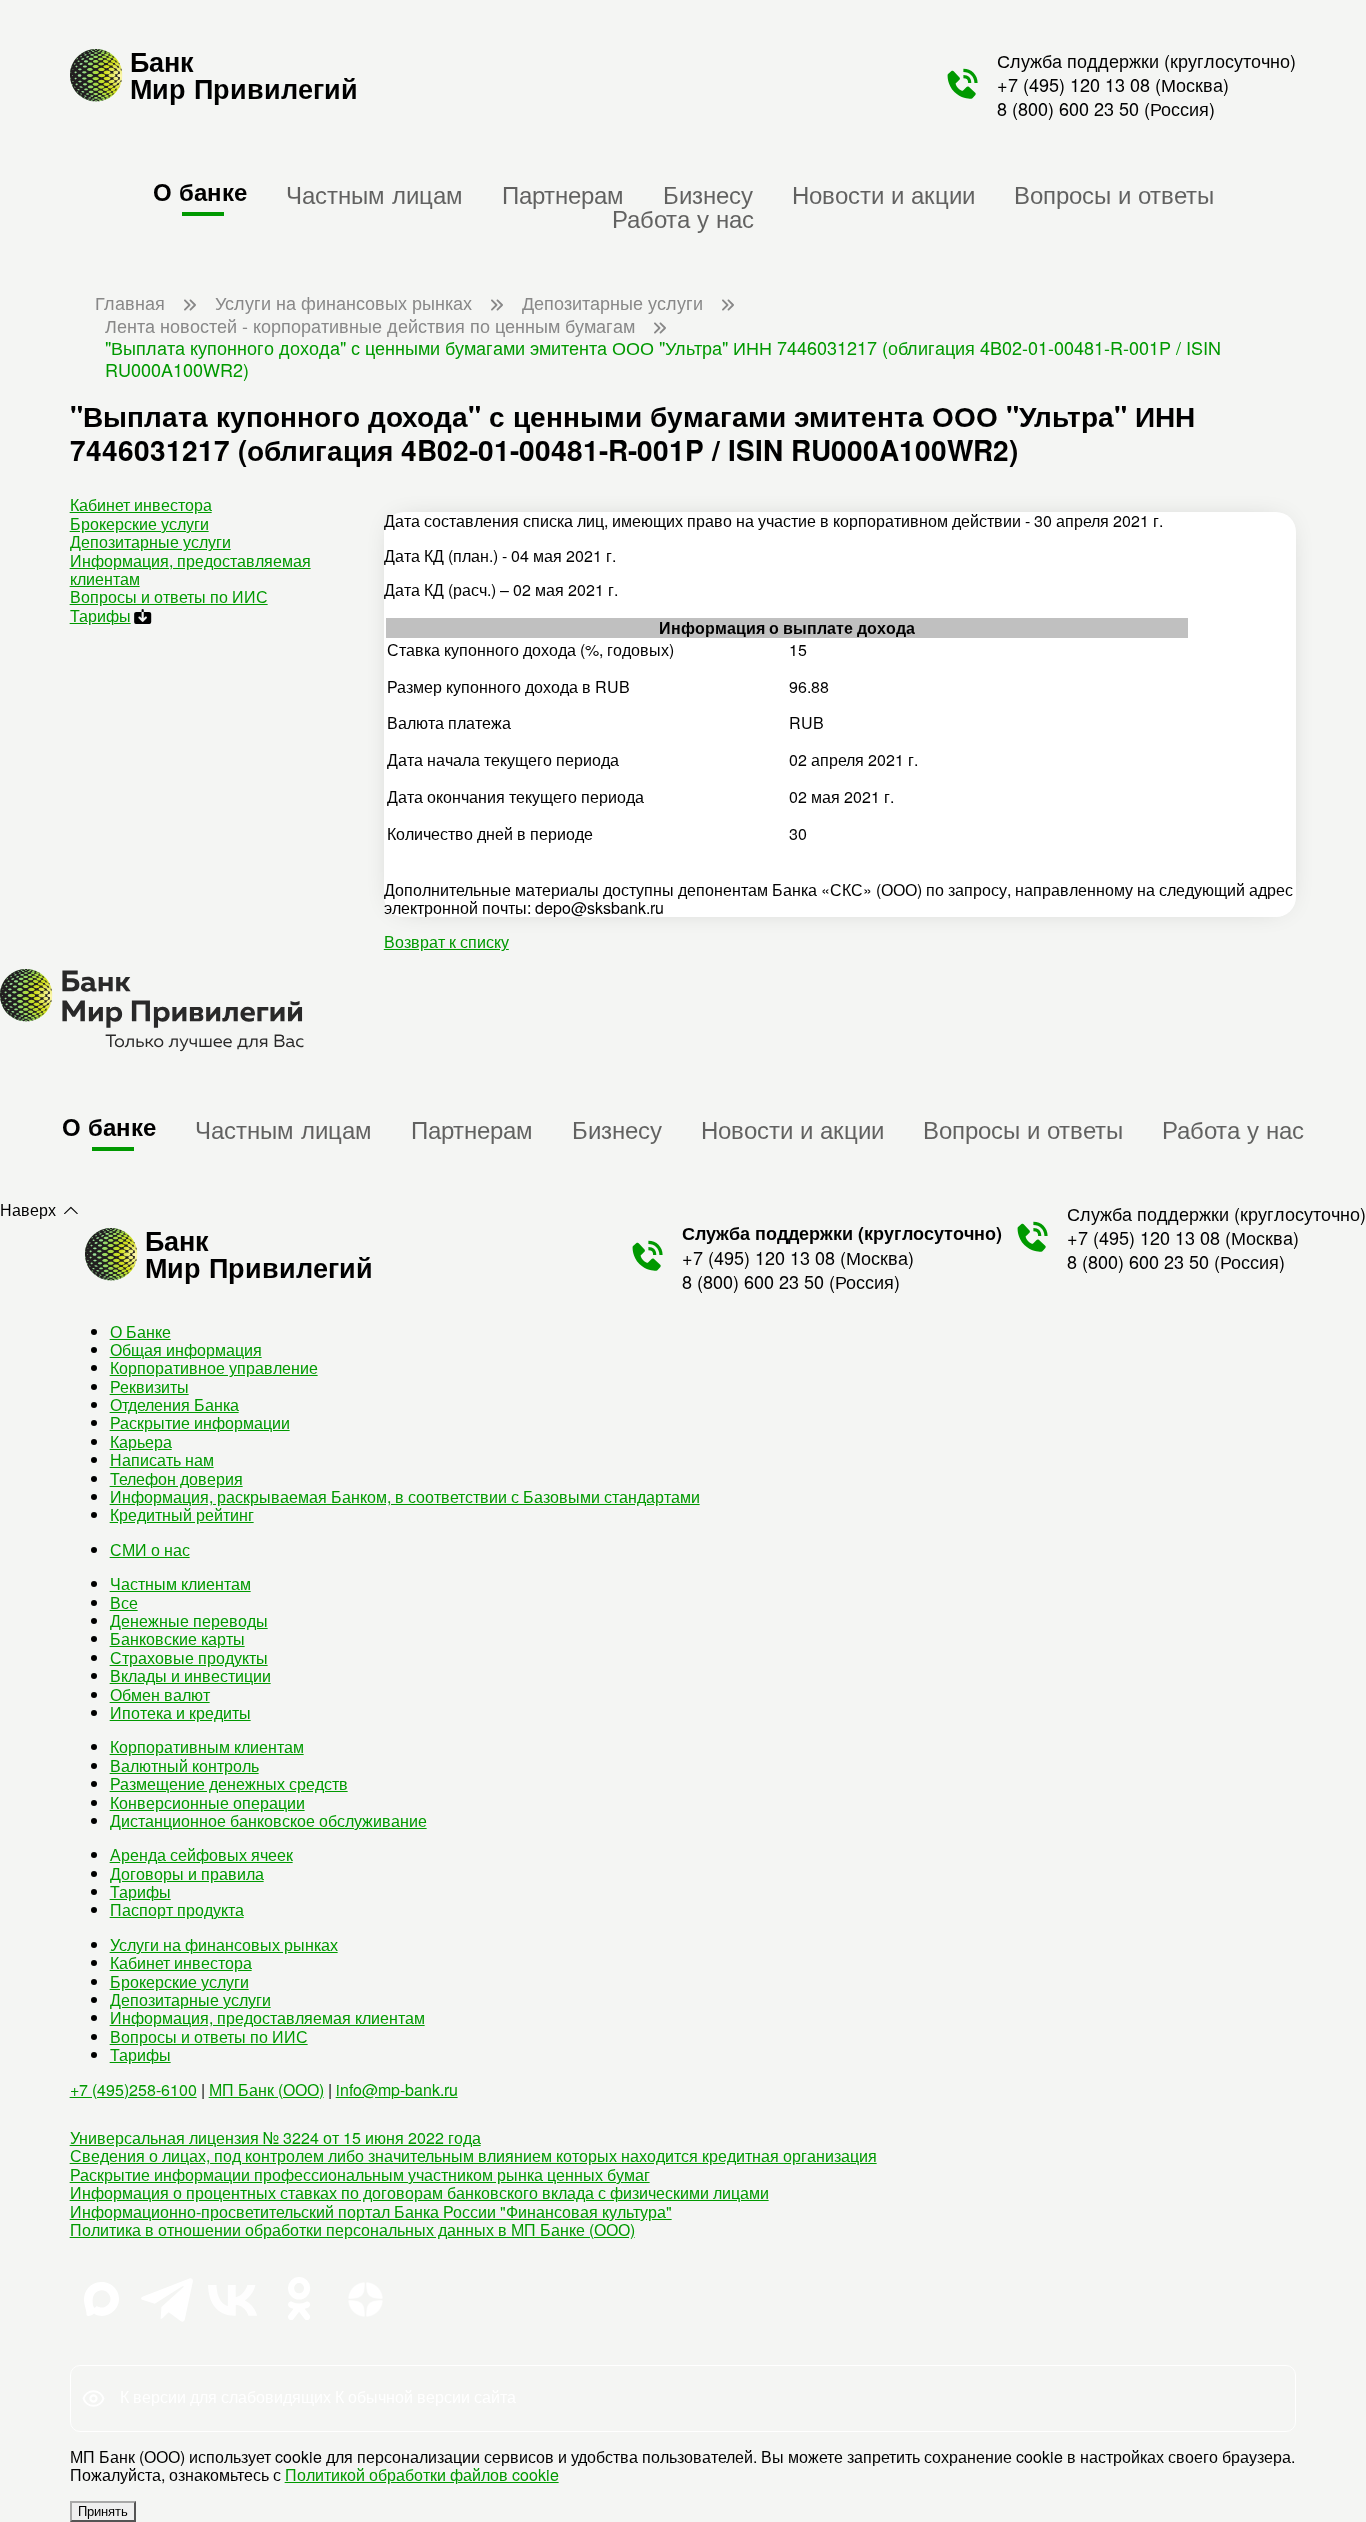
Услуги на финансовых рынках (224, 1944)
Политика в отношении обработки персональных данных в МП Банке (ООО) (352, 2229)
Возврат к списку (446, 941)
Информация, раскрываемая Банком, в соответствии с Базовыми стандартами (405, 1496)
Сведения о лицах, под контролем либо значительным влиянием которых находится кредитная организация (473, 2155)
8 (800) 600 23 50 (1068, 108)
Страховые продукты (189, 1657)
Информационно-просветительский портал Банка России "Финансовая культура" (371, 2211)
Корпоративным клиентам (207, 1746)
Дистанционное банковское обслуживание (268, 1820)
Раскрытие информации (200, 1422)
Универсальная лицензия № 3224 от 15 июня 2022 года (275, 2137)
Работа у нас (683, 217)
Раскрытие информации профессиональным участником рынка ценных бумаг (360, 2174)
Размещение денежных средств (229, 1783)
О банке (200, 191)
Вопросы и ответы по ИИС (169, 596)
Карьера (141, 1441)
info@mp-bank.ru (397, 2089)
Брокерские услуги (139, 523)
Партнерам (563, 193)
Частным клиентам (180, 1583)
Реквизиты (149, 1386)
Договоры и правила (187, 1873)
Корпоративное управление (214, 1367)
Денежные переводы (189, 1620)
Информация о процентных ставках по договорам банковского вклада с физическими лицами (419, 2192)
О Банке (140, 1331)
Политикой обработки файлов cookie (422, 2474)
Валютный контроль (184, 1765)
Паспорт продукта (177, 1909)
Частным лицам (374, 193)
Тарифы (100, 615)
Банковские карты (177, 1638)
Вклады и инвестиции (190, 1675)
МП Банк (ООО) (266, 2089)
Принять (103, 2511)
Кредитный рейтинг (182, 1514)
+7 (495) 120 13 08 (1073, 84)
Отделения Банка (174, 1404)
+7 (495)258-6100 (133, 2089)
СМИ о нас (150, 1549)
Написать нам (162, 1459)
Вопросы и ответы (1114, 193)
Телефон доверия (176, 1478)
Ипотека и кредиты (180, 1712)
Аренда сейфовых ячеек (201, 1854)
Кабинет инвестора (141, 504)
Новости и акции (883, 193)
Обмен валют (160, 1694)
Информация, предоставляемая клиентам (190, 569)
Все (124, 1602)
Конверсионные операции (207, 1802)
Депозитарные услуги (150, 541)
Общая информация (186, 1349)
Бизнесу (708, 193)
